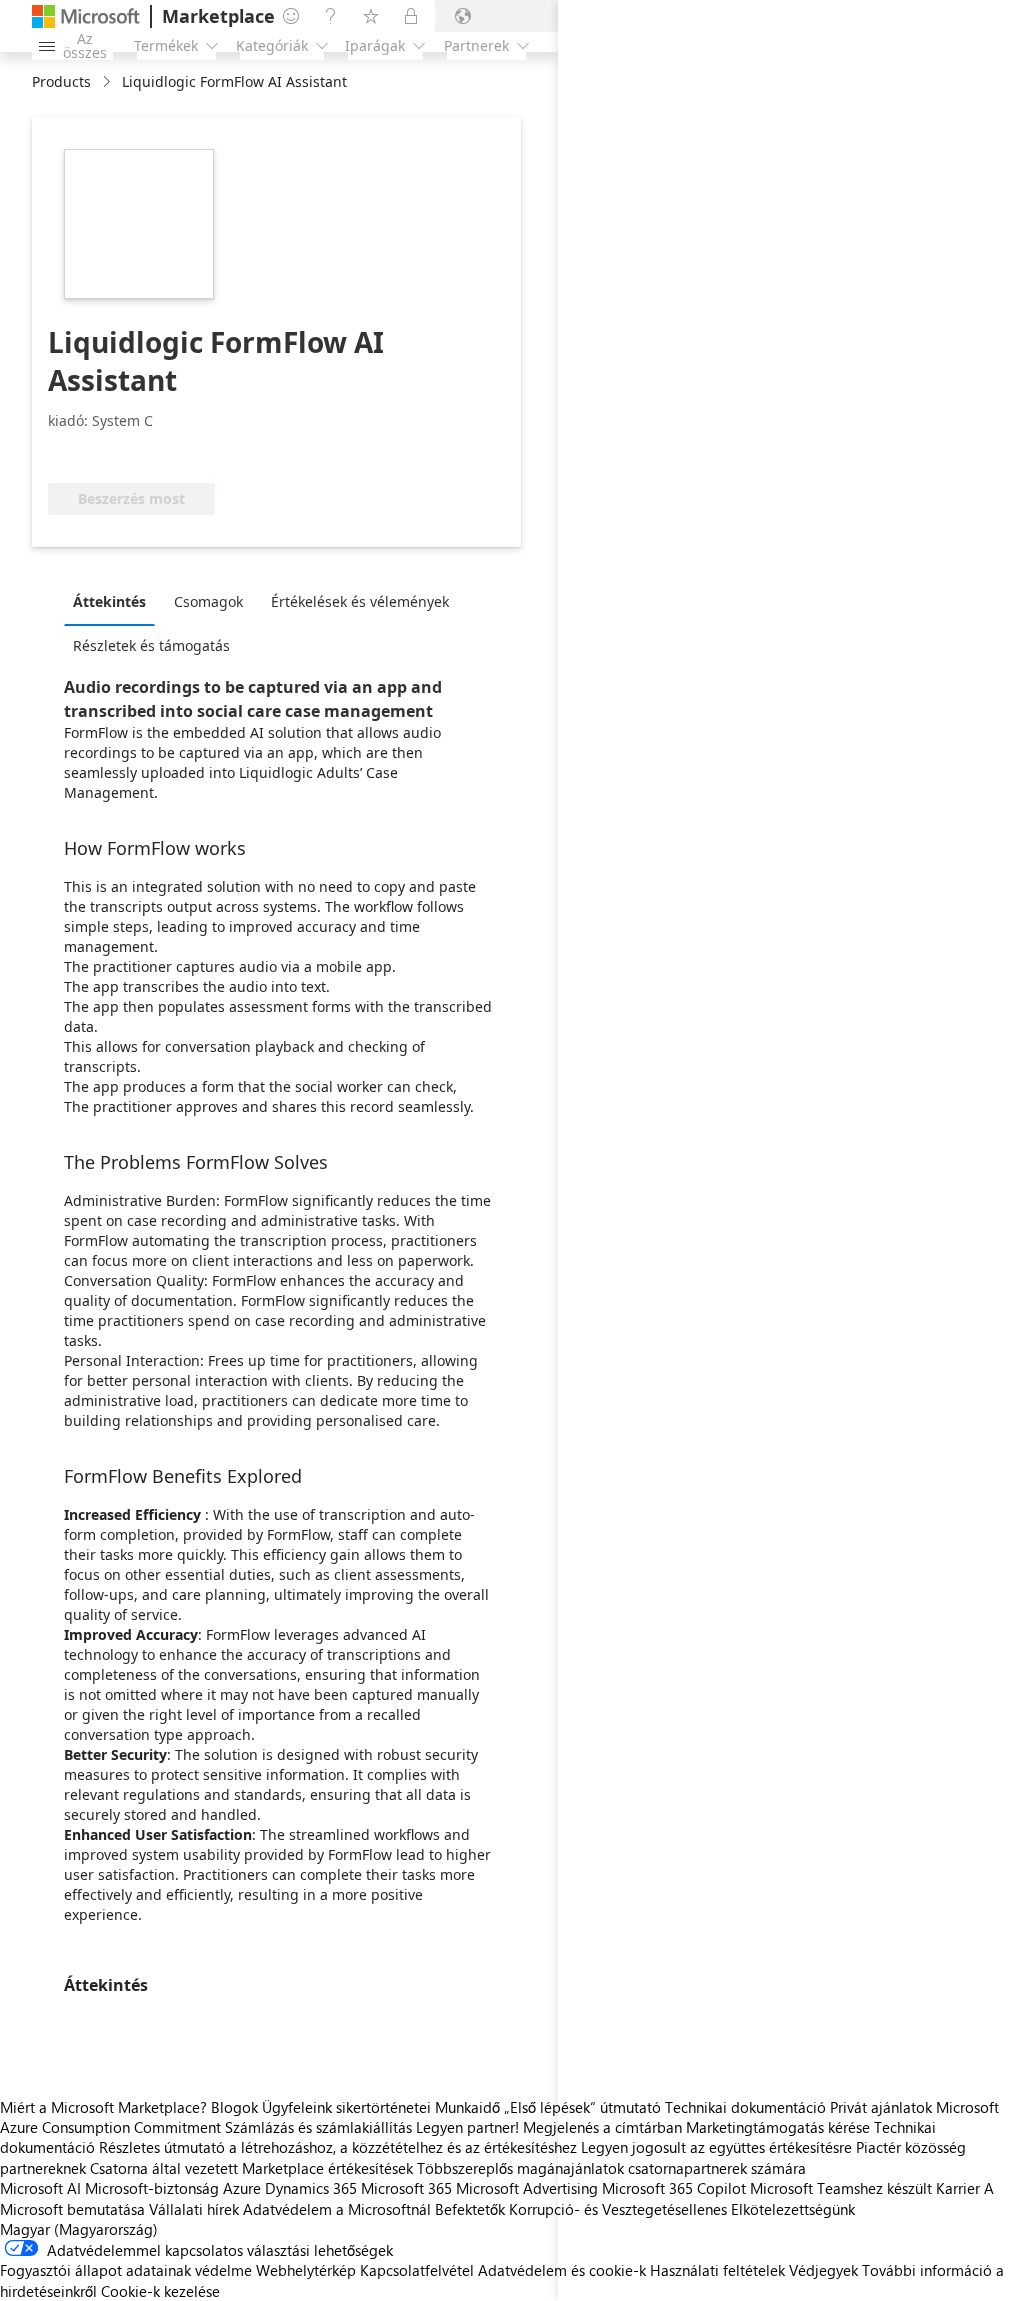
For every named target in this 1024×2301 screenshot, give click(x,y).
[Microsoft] (86, 16)
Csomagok (208, 601)
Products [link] (61, 81)
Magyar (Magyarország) (79, 2229)
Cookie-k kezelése (160, 2291)
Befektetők (470, 2209)
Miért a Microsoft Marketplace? (103, 2107)
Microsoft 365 (406, 2188)
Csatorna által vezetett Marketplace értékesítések (251, 2168)
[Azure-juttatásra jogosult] (267, 453)
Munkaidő (467, 2107)
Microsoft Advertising (527, 2188)
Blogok (234, 2107)
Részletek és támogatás (151, 645)
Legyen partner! (467, 2127)
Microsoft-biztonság (152, 2188)
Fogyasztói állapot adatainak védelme (126, 2270)
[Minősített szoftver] (114, 453)
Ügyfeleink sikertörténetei (346, 2107)
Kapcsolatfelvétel (417, 2270)
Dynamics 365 (311, 2188)
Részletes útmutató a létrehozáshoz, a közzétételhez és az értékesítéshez (338, 2147)
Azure (242, 2188)
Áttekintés (109, 601)
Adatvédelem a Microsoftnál (337, 2209)
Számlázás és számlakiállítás (318, 2127)
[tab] (114, 601)
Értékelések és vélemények (360, 601)
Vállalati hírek (194, 2209)
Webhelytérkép (306, 2270)
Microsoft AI (40, 2188)
